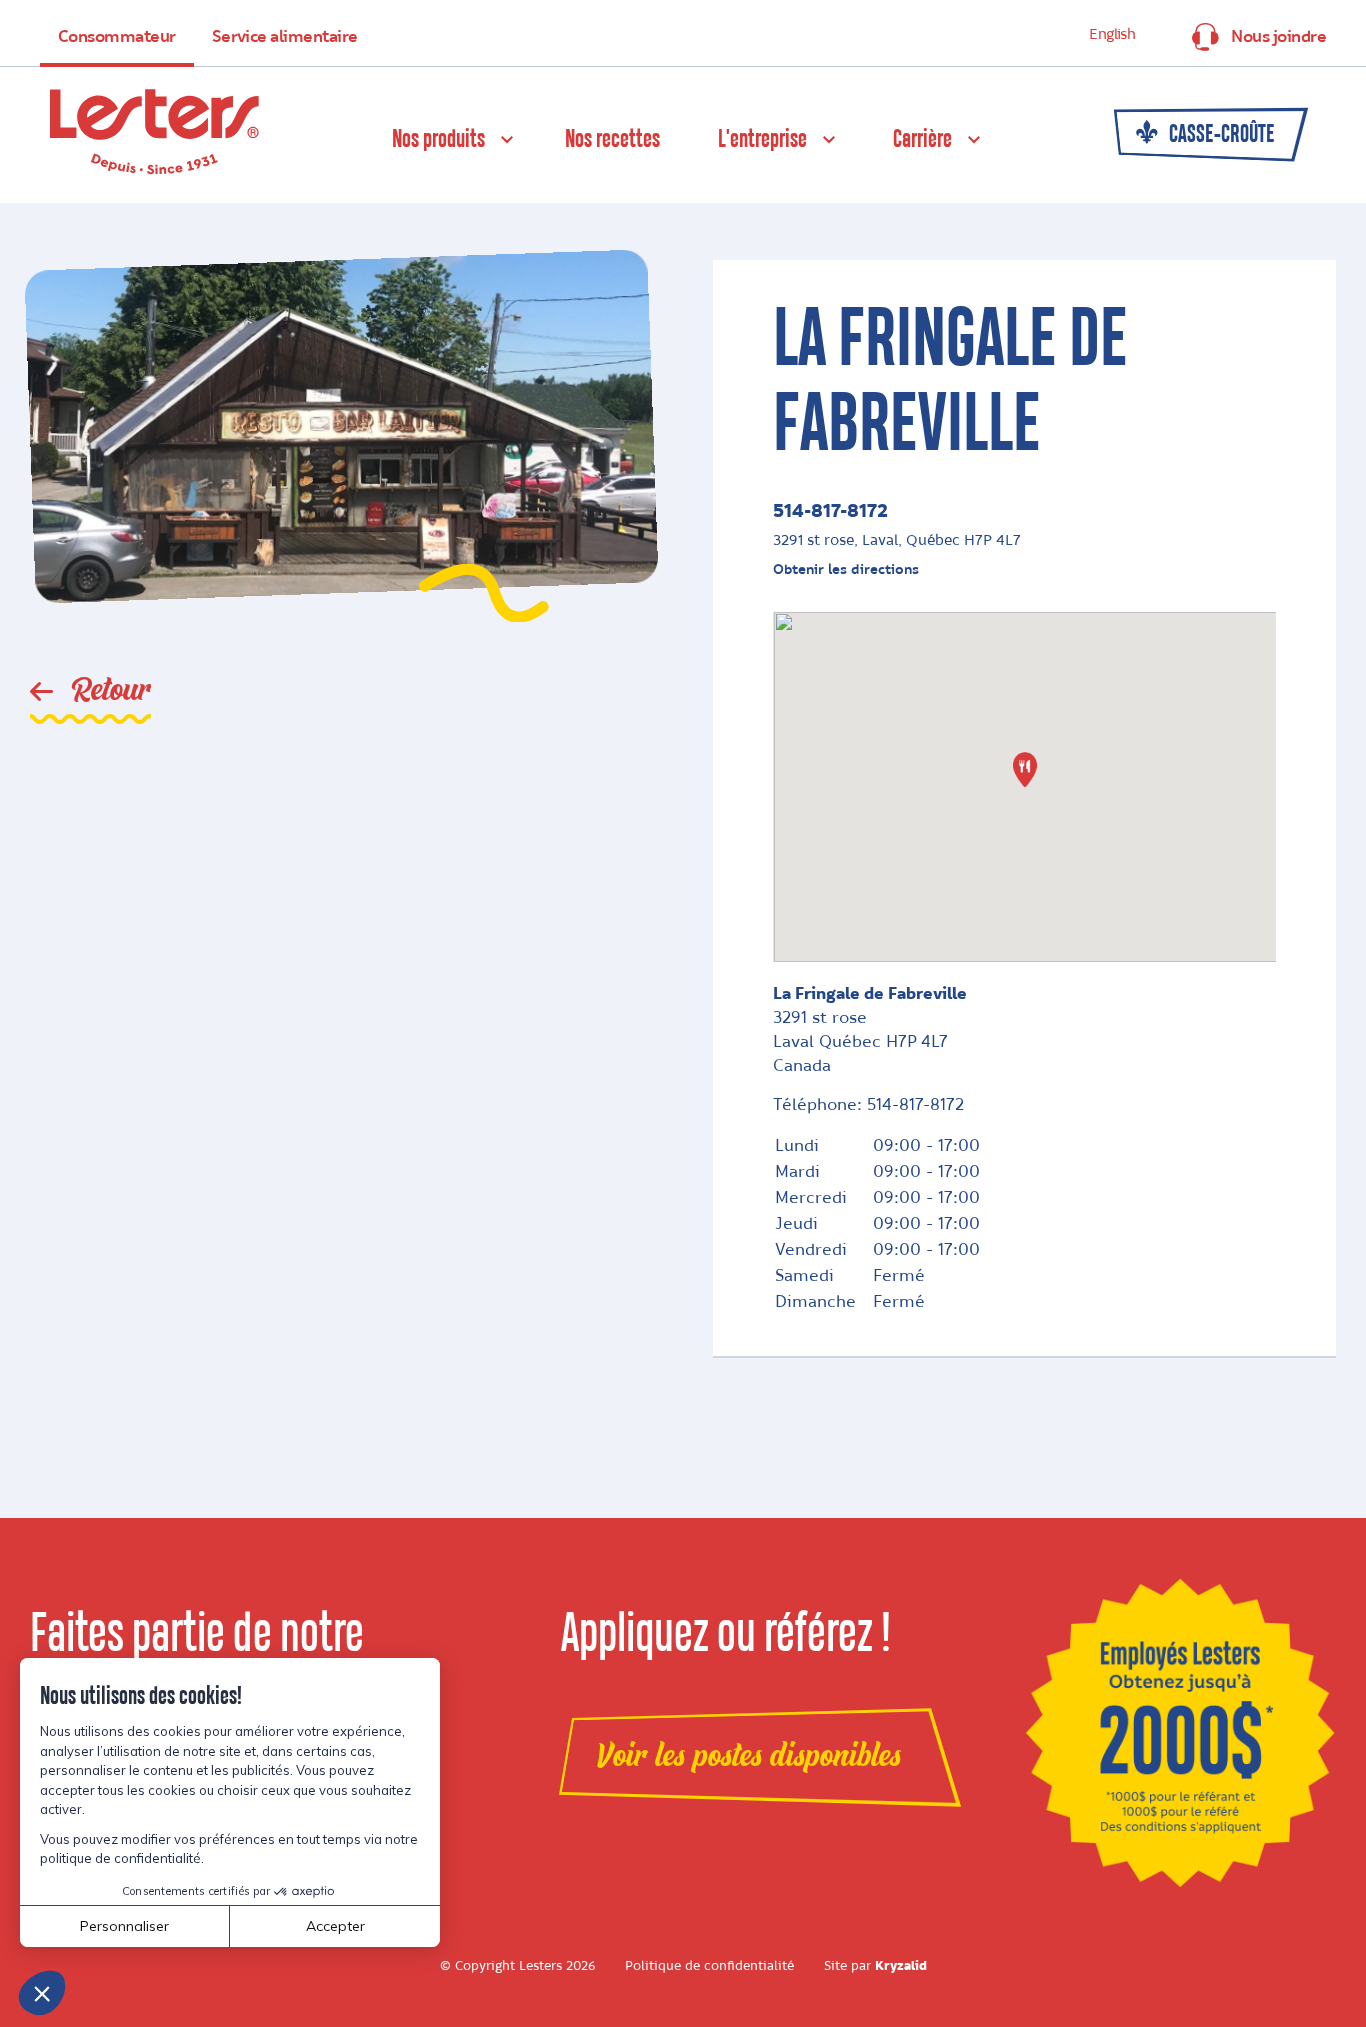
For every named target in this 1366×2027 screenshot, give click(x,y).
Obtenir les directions (846, 569)
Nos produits (438, 140)
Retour (107, 691)
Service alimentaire (285, 37)
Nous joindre (1278, 37)
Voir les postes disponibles (748, 1756)
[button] (1025, 769)
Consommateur (117, 37)
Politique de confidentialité (709, 1966)
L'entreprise (762, 140)
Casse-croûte (1220, 135)
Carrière (922, 140)
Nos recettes (612, 140)
